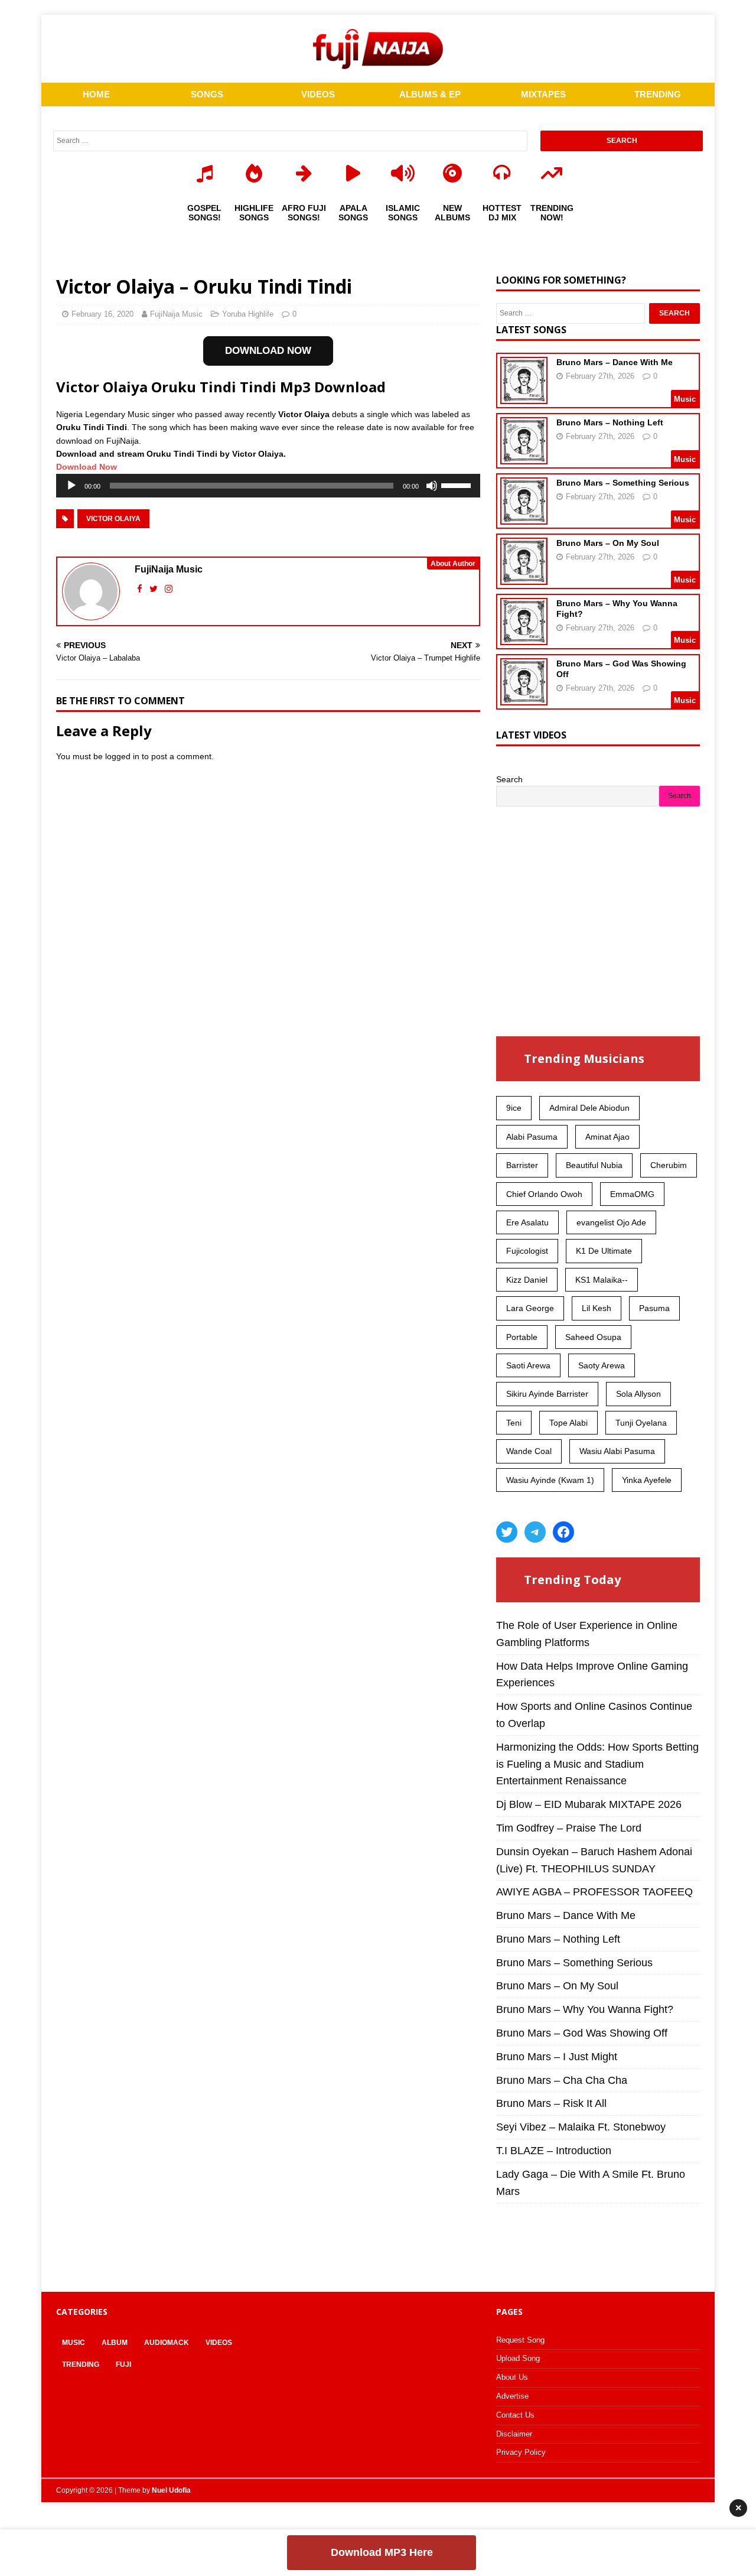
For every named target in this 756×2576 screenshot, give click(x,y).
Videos (219, 2343)
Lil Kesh (597, 1308)
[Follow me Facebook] (141, 589)
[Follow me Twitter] (155, 589)
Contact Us (515, 2415)
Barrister (522, 1165)
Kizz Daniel (527, 1280)
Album (115, 2343)
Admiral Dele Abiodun (589, 1108)
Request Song (520, 2340)
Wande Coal (529, 1451)
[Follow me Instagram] (169, 589)
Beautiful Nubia (594, 1165)
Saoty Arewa (602, 1365)
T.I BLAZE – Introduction (554, 2151)
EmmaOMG (632, 1194)
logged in (122, 756)
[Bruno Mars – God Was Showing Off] (524, 698)
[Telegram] (535, 1532)
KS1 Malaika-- (602, 1280)
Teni (514, 1423)
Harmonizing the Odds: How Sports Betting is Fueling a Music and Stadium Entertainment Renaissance (597, 1764)
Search (509, 779)
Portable (522, 1337)
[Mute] (432, 486)
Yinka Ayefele (647, 1480)
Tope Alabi (568, 1423)
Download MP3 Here (382, 2552)
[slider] (458, 484)
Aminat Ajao (607, 1137)
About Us (512, 2377)
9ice (514, 1108)
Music (74, 2343)
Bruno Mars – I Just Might (557, 2057)
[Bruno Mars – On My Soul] (524, 577)
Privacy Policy (521, 2452)
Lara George (530, 1308)
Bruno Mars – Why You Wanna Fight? (585, 2009)
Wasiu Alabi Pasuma (617, 1451)
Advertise (512, 2396)
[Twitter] (507, 1532)
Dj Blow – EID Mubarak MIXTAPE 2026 (589, 1804)
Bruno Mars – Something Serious (623, 483)
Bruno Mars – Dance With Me (615, 362)
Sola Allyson (638, 1394)
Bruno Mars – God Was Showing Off (582, 2033)
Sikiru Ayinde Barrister (547, 1394)
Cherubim (669, 1165)
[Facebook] (563, 1532)
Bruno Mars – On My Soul (608, 543)
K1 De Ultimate (604, 1251)
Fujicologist (527, 1251)
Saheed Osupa (593, 1337)
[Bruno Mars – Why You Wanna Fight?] (524, 638)
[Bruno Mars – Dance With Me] (524, 396)
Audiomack (167, 2343)
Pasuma (654, 1308)
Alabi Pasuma (532, 1137)
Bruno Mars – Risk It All (551, 2103)
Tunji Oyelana (641, 1423)
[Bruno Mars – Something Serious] (524, 517)
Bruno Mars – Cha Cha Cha (562, 2080)
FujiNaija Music (176, 314)
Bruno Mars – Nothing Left (610, 422)
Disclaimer (514, 2434)
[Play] (71, 486)
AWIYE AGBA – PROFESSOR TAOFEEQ (594, 1892)
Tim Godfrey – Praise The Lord (569, 1828)
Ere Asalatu (527, 1222)
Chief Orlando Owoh (544, 1194)
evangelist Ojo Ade (611, 1222)
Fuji (123, 2364)
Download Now (87, 467)
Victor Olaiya (113, 519)
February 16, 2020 (102, 314)
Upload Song (518, 2358)
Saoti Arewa (528, 1365)
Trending (81, 2364)
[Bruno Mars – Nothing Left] (524, 457)
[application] (268, 486)
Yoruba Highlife (248, 314)
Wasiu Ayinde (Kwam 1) (550, 1480)
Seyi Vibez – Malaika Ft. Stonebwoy (581, 2127)
